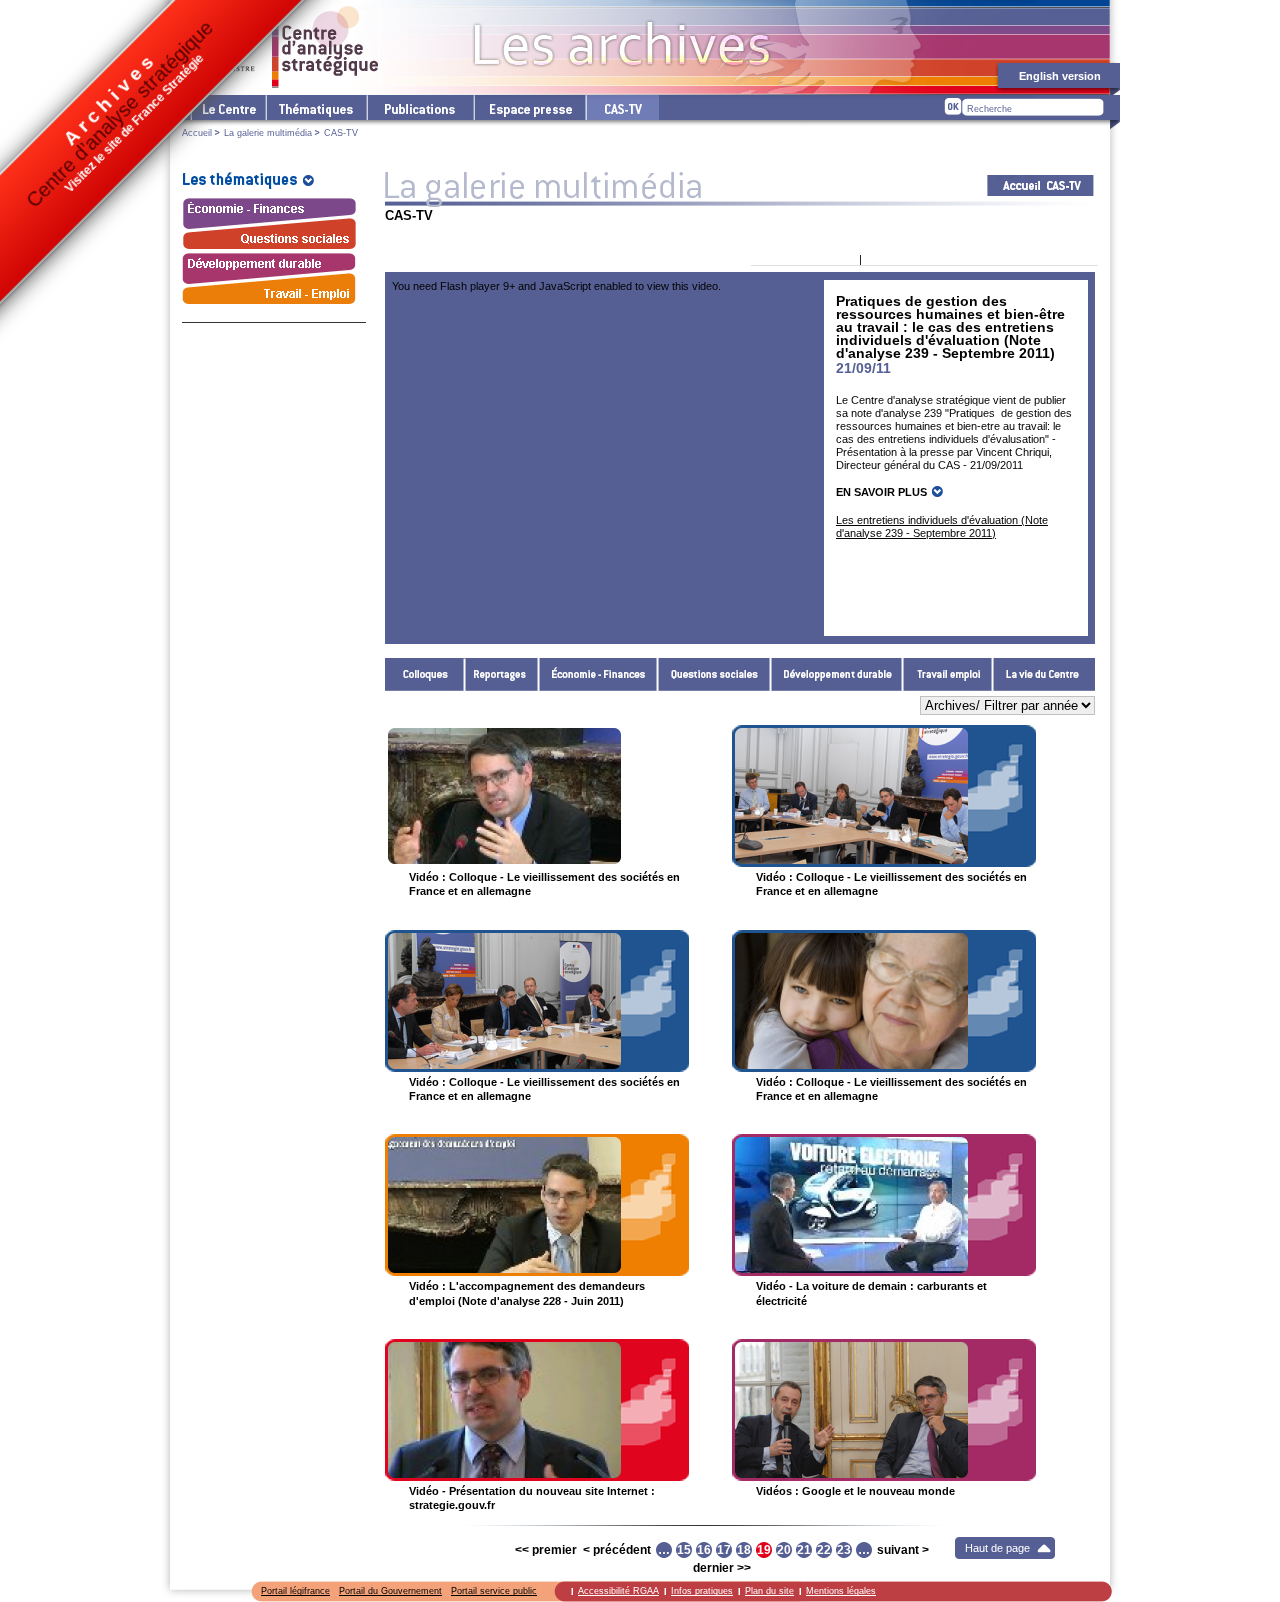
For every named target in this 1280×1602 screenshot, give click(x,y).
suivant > (903, 1550)
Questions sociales (714, 674)
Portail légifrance (295, 1591)
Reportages (502, 674)
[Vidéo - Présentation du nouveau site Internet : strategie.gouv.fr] (537, 1410)
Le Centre (227, 107)
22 (824, 1550)
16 (704, 1550)
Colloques (425, 674)
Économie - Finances (598, 674)
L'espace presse (529, 107)
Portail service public (494, 1591)
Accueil (197, 133)
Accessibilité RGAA (618, 1591)
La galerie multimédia (268, 133)
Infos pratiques (702, 1591)
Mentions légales (841, 1591)
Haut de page (997, 1548)
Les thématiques (315, 107)
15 (684, 1550)
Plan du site (769, 1591)
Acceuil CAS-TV (1040, 185)
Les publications (419, 107)
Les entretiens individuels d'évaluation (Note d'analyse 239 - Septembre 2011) (942, 526)
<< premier (546, 1550)
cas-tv (622, 107)
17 (724, 1550)
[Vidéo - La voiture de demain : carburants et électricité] (884, 1205)
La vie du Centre (1044, 674)
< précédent (617, 1550)
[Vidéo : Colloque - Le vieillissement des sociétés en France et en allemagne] (537, 796)
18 (744, 1550)
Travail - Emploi (948, 674)
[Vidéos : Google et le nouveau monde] (884, 1410)
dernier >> (722, 1568)
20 (784, 1550)
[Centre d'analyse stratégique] (280, 47)
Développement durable (837, 674)
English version (1060, 76)
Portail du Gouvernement (390, 1591)
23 (844, 1550)
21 (804, 1550)
